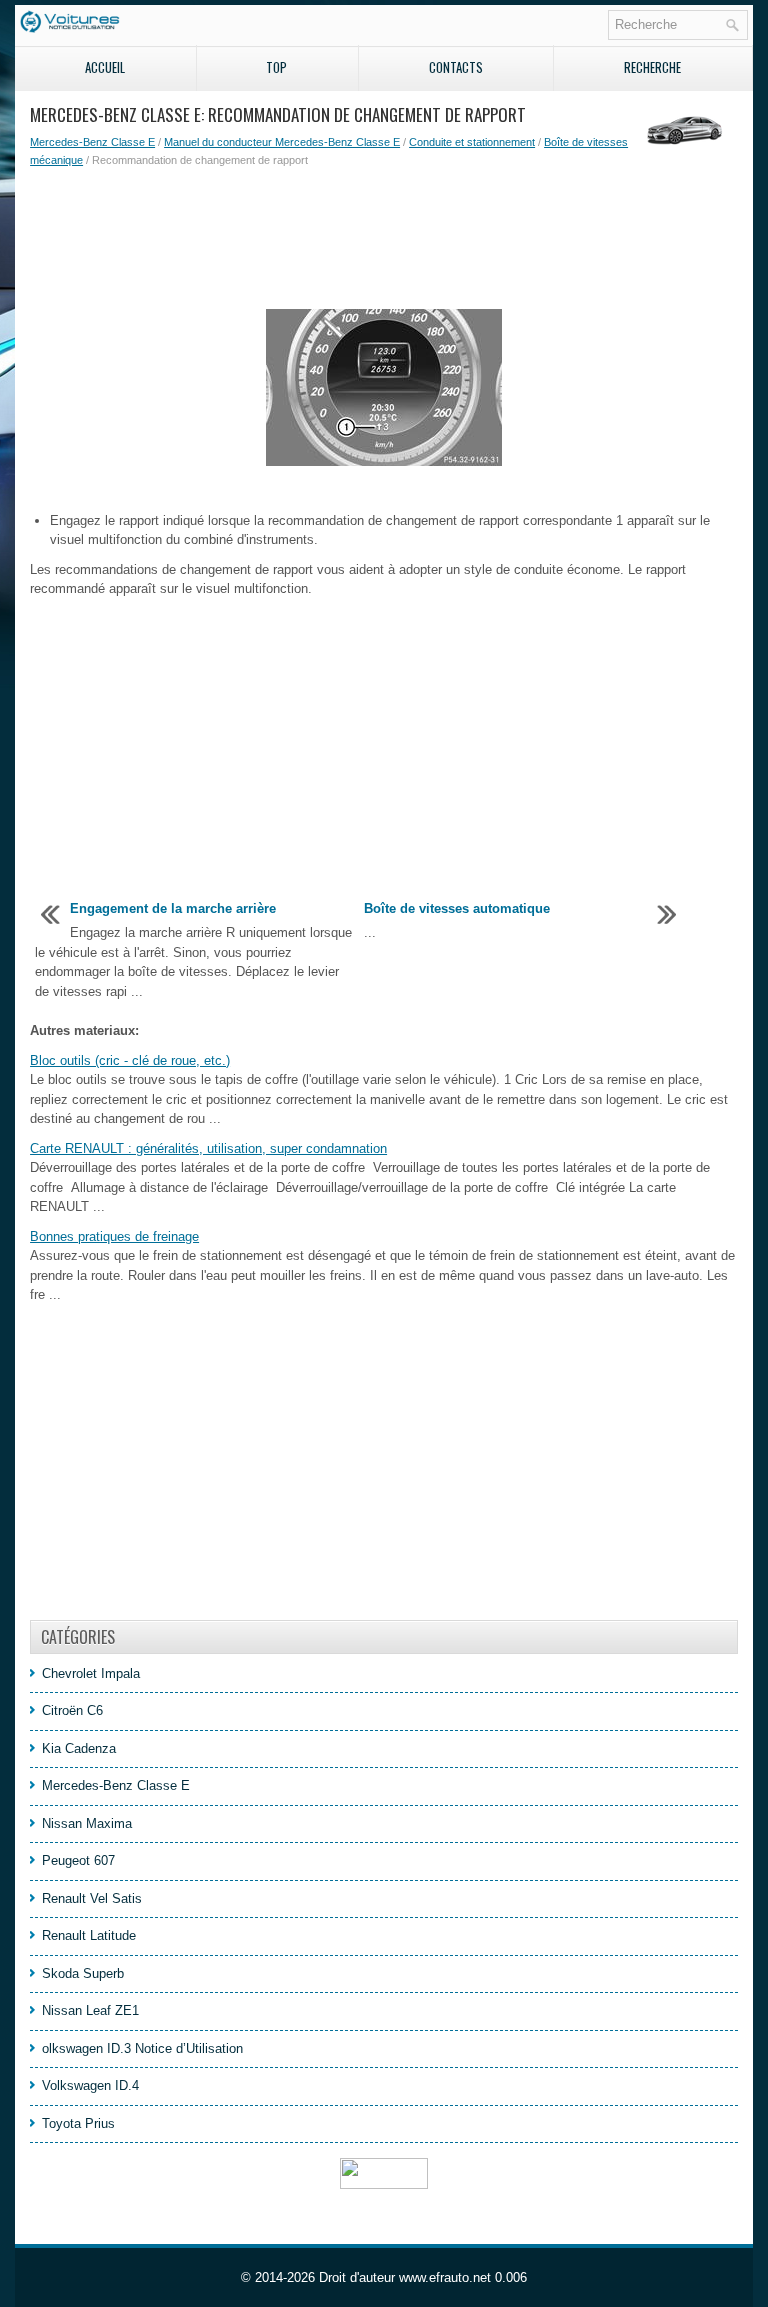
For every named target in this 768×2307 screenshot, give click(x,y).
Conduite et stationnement (472, 142)
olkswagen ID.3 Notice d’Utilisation (142, 2048)
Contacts (456, 67)
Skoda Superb (83, 1973)
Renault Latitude (89, 1935)
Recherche (652, 67)
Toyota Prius (78, 2123)
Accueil (105, 67)
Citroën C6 (72, 1710)
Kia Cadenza (79, 1748)
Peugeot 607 (78, 1860)
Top (276, 67)
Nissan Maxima (87, 1823)
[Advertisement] (384, 239)
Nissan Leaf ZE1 (90, 2010)
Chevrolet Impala (91, 1673)
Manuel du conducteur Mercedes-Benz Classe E (282, 142)
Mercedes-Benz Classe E (92, 142)
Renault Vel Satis (92, 1898)
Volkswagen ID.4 (90, 2085)
